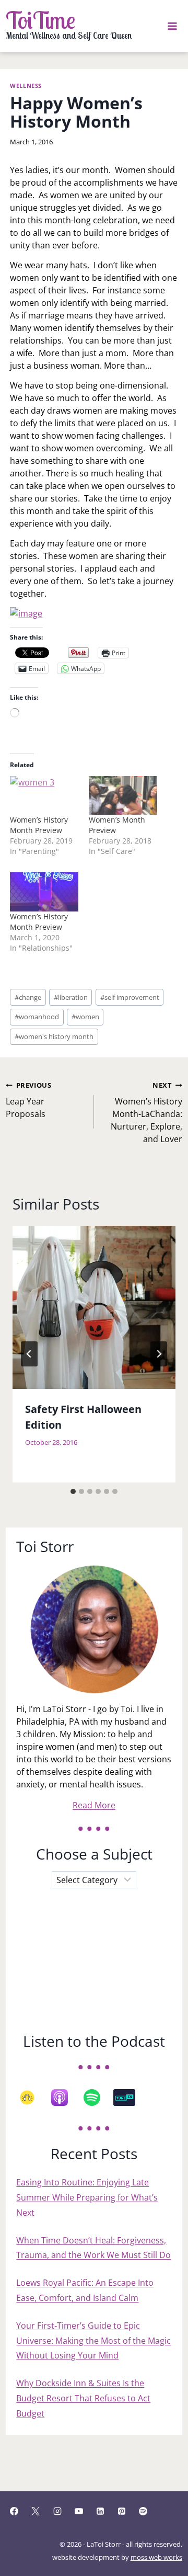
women (85, 1017)
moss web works (156, 2557)
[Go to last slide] (29, 1354)
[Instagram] (57, 2511)
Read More (94, 1805)
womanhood (37, 1017)
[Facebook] (14, 2511)
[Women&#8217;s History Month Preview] (44, 796)
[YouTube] (79, 2511)
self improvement (130, 997)
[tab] (73, 1491)
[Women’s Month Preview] (123, 796)
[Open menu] (173, 26)
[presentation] (94, 1307)
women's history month (54, 1036)
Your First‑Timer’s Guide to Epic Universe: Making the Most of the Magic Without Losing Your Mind (93, 2341)
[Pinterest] (122, 2511)
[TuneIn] (130, 2098)
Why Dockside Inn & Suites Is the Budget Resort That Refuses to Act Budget (83, 2398)
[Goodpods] (32, 2098)
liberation (71, 997)
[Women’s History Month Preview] (44, 892)
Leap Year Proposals (28, 1100)
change (28, 997)
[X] (36, 2511)
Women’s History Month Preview (39, 825)
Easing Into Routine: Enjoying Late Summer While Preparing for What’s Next (87, 2197)
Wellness (26, 86)
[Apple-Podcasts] (65, 2098)
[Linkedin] (100, 2511)
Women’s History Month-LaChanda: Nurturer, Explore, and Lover (146, 1113)
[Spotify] (97, 2098)
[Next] (159, 1354)
